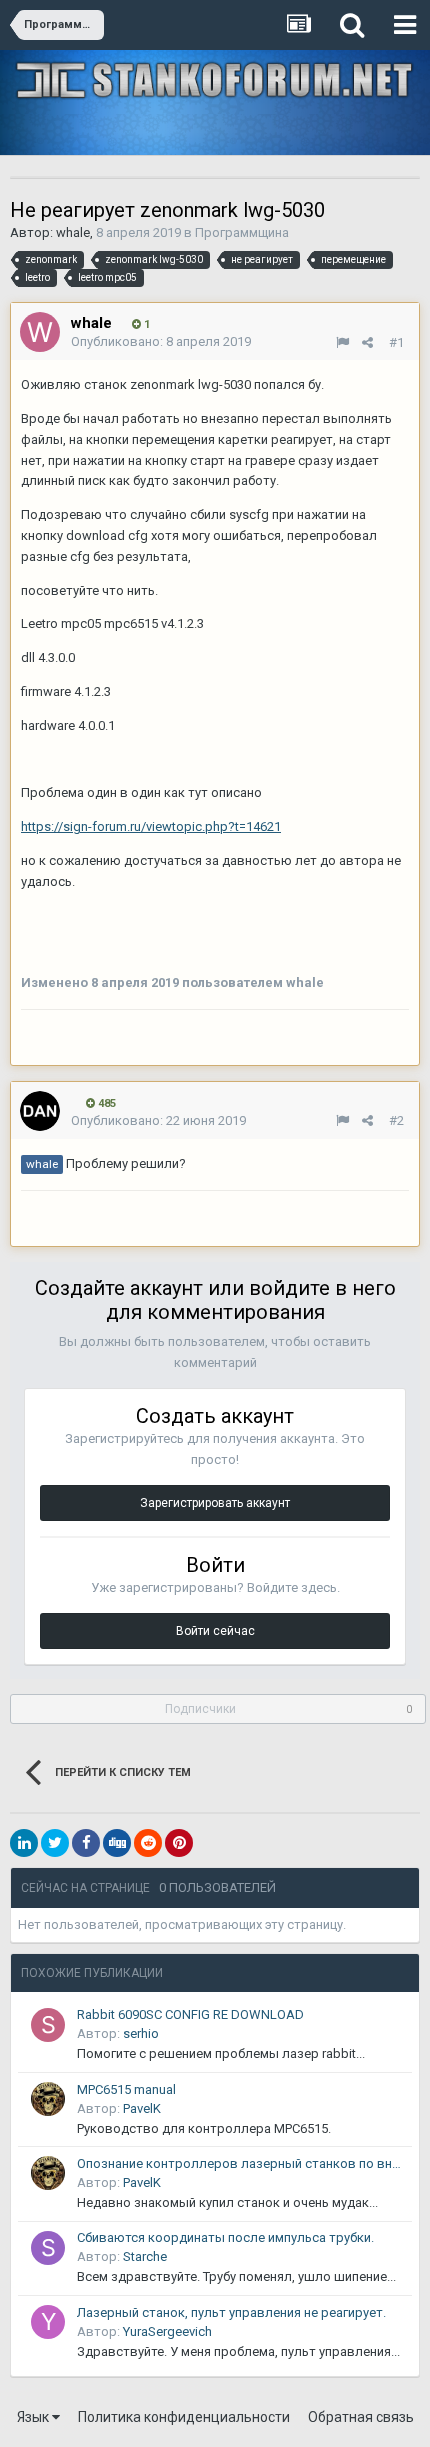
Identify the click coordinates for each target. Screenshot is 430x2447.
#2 (396, 1120)
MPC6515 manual (126, 2089)
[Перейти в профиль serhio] (48, 2025)
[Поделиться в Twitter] (55, 1843)
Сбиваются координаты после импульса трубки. (225, 2237)
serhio (141, 2033)
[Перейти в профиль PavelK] (48, 2099)
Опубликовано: (161, 341)
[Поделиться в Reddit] (148, 1843)
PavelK (142, 2108)
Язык (34, 2417)
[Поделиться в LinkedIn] (24, 1843)
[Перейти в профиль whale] (40, 332)
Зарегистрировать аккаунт (215, 1503)
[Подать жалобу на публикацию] (342, 342)
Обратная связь (361, 2417)
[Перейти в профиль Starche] (48, 2248)
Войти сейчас (215, 1631)
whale (73, 232)
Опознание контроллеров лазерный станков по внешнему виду (241, 2163)
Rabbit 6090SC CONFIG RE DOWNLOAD (190, 2014)
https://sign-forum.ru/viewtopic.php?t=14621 (151, 826)
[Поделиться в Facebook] (86, 1843)
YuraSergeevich (167, 2331)
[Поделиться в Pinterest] (179, 1843)
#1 (396, 342)
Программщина (242, 232)
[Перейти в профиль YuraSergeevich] (48, 2322)
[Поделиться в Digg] (117, 1843)
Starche (145, 2256)
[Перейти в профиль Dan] (40, 1111)
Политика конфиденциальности (184, 2417)
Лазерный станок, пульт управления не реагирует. (231, 2312)
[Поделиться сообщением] (367, 342)
